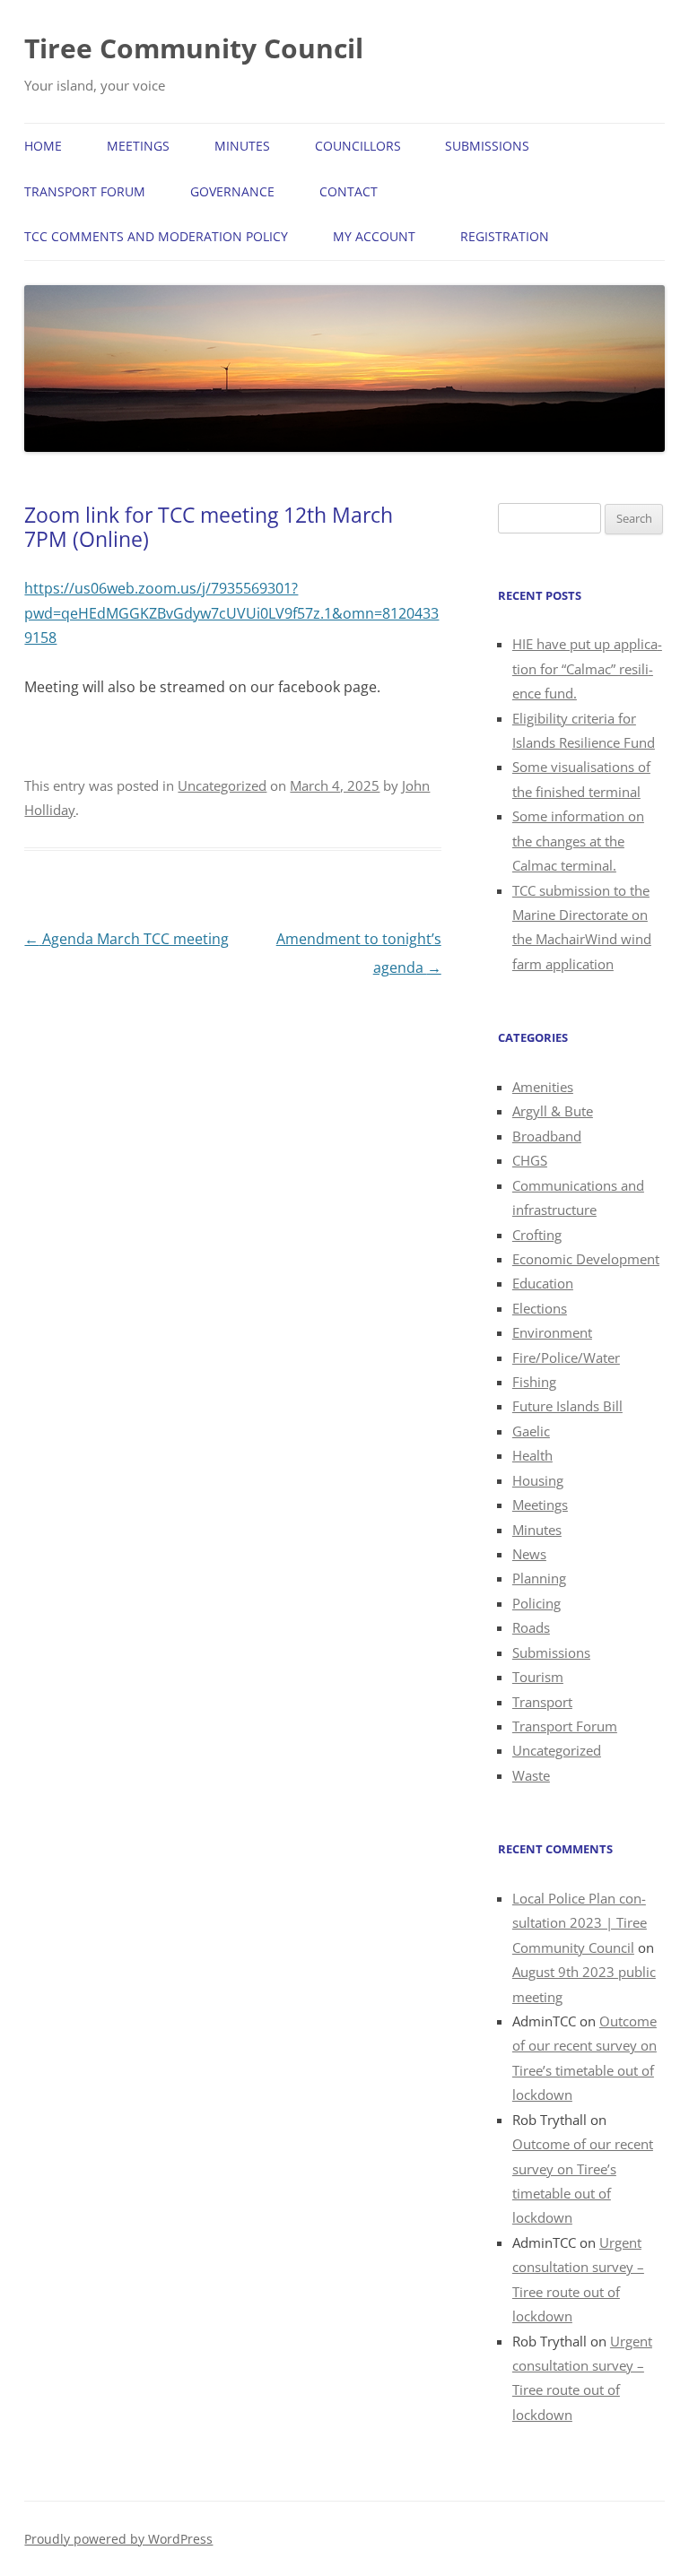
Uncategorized (222, 785)
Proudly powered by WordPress (118, 2539)
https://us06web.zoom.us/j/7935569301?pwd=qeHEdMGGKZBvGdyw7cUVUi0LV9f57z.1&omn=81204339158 (231, 613)
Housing (538, 1480)
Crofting (537, 1235)
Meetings (138, 146)
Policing (536, 1603)
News (529, 1554)
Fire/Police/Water (566, 1357)
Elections (540, 1308)
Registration (505, 236)
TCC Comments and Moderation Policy (156, 236)
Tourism (538, 1677)
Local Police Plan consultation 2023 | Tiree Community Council (580, 1923)
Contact (349, 191)
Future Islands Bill (567, 1406)
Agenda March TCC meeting (126, 939)
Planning (539, 1578)
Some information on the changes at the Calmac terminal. (578, 841)
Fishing (534, 1382)
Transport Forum (85, 191)
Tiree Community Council (194, 48)
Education (543, 1283)
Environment (552, 1332)
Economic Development (586, 1259)
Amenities (543, 1087)
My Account (374, 236)
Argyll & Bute (553, 1111)
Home (43, 146)
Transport (542, 1702)
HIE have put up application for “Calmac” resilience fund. (587, 668)
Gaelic (531, 1431)
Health (532, 1455)
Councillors (358, 146)
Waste (531, 1775)
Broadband (547, 1136)
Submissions (487, 146)
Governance (232, 191)
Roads (531, 1627)
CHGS (530, 1160)
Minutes (242, 146)
